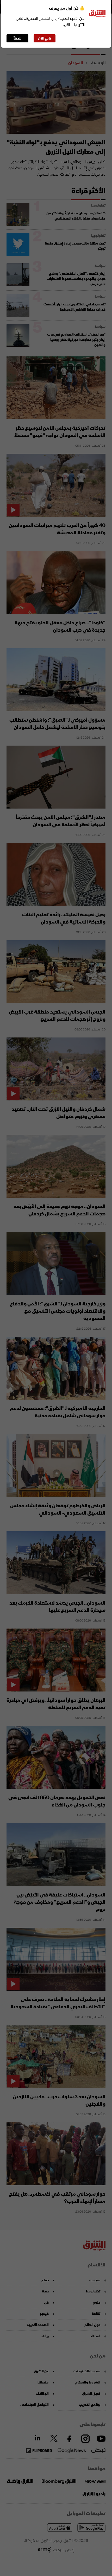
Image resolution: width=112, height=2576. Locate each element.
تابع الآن (45, 38)
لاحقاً (18, 38)
